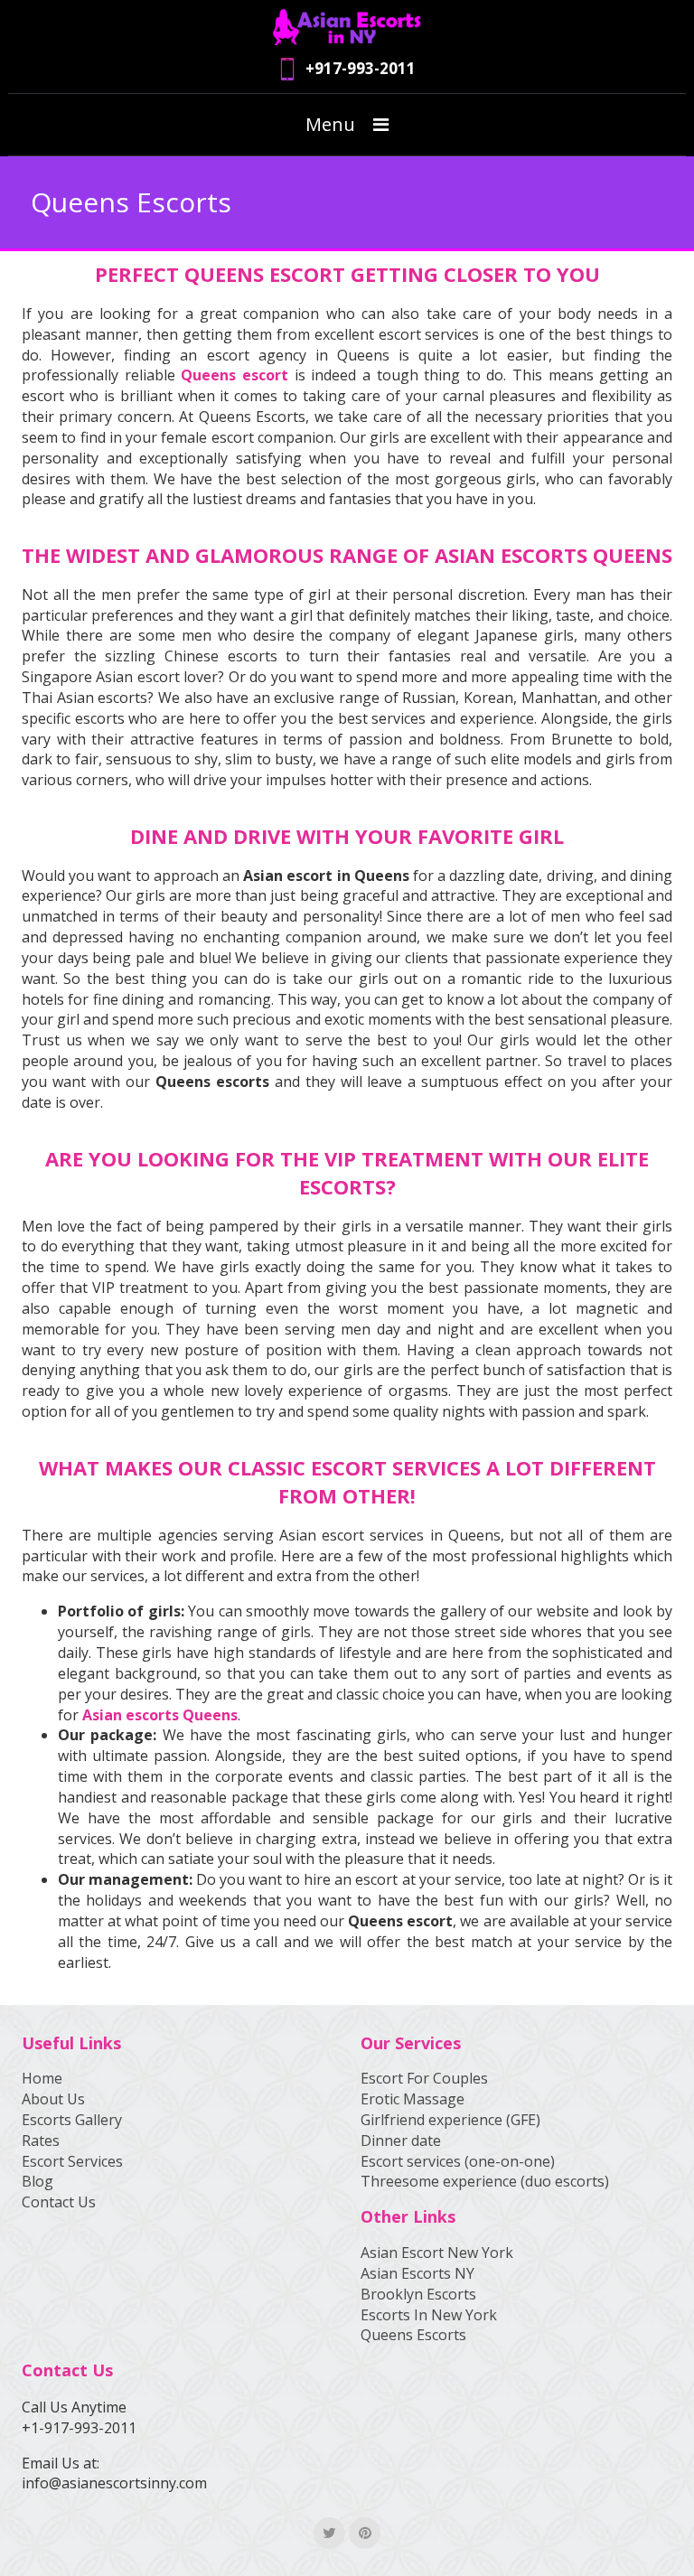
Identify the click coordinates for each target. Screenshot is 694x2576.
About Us (53, 2099)
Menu (330, 124)
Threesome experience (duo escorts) (485, 2181)
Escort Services (72, 2161)
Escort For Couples (424, 2078)
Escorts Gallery (72, 2120)
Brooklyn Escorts (418, 2294)
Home (42, 2078)
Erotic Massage (413, 2099)
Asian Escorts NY (417, 2273)
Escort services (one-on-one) (458, 2161)
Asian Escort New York (437, 2253)
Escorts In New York (429, 2315)
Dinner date (401, 2140)
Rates (41, 2140)
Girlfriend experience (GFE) (450, 2120)
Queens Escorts (413, 2335)
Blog (38, 2181)
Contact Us (59, 2202)
